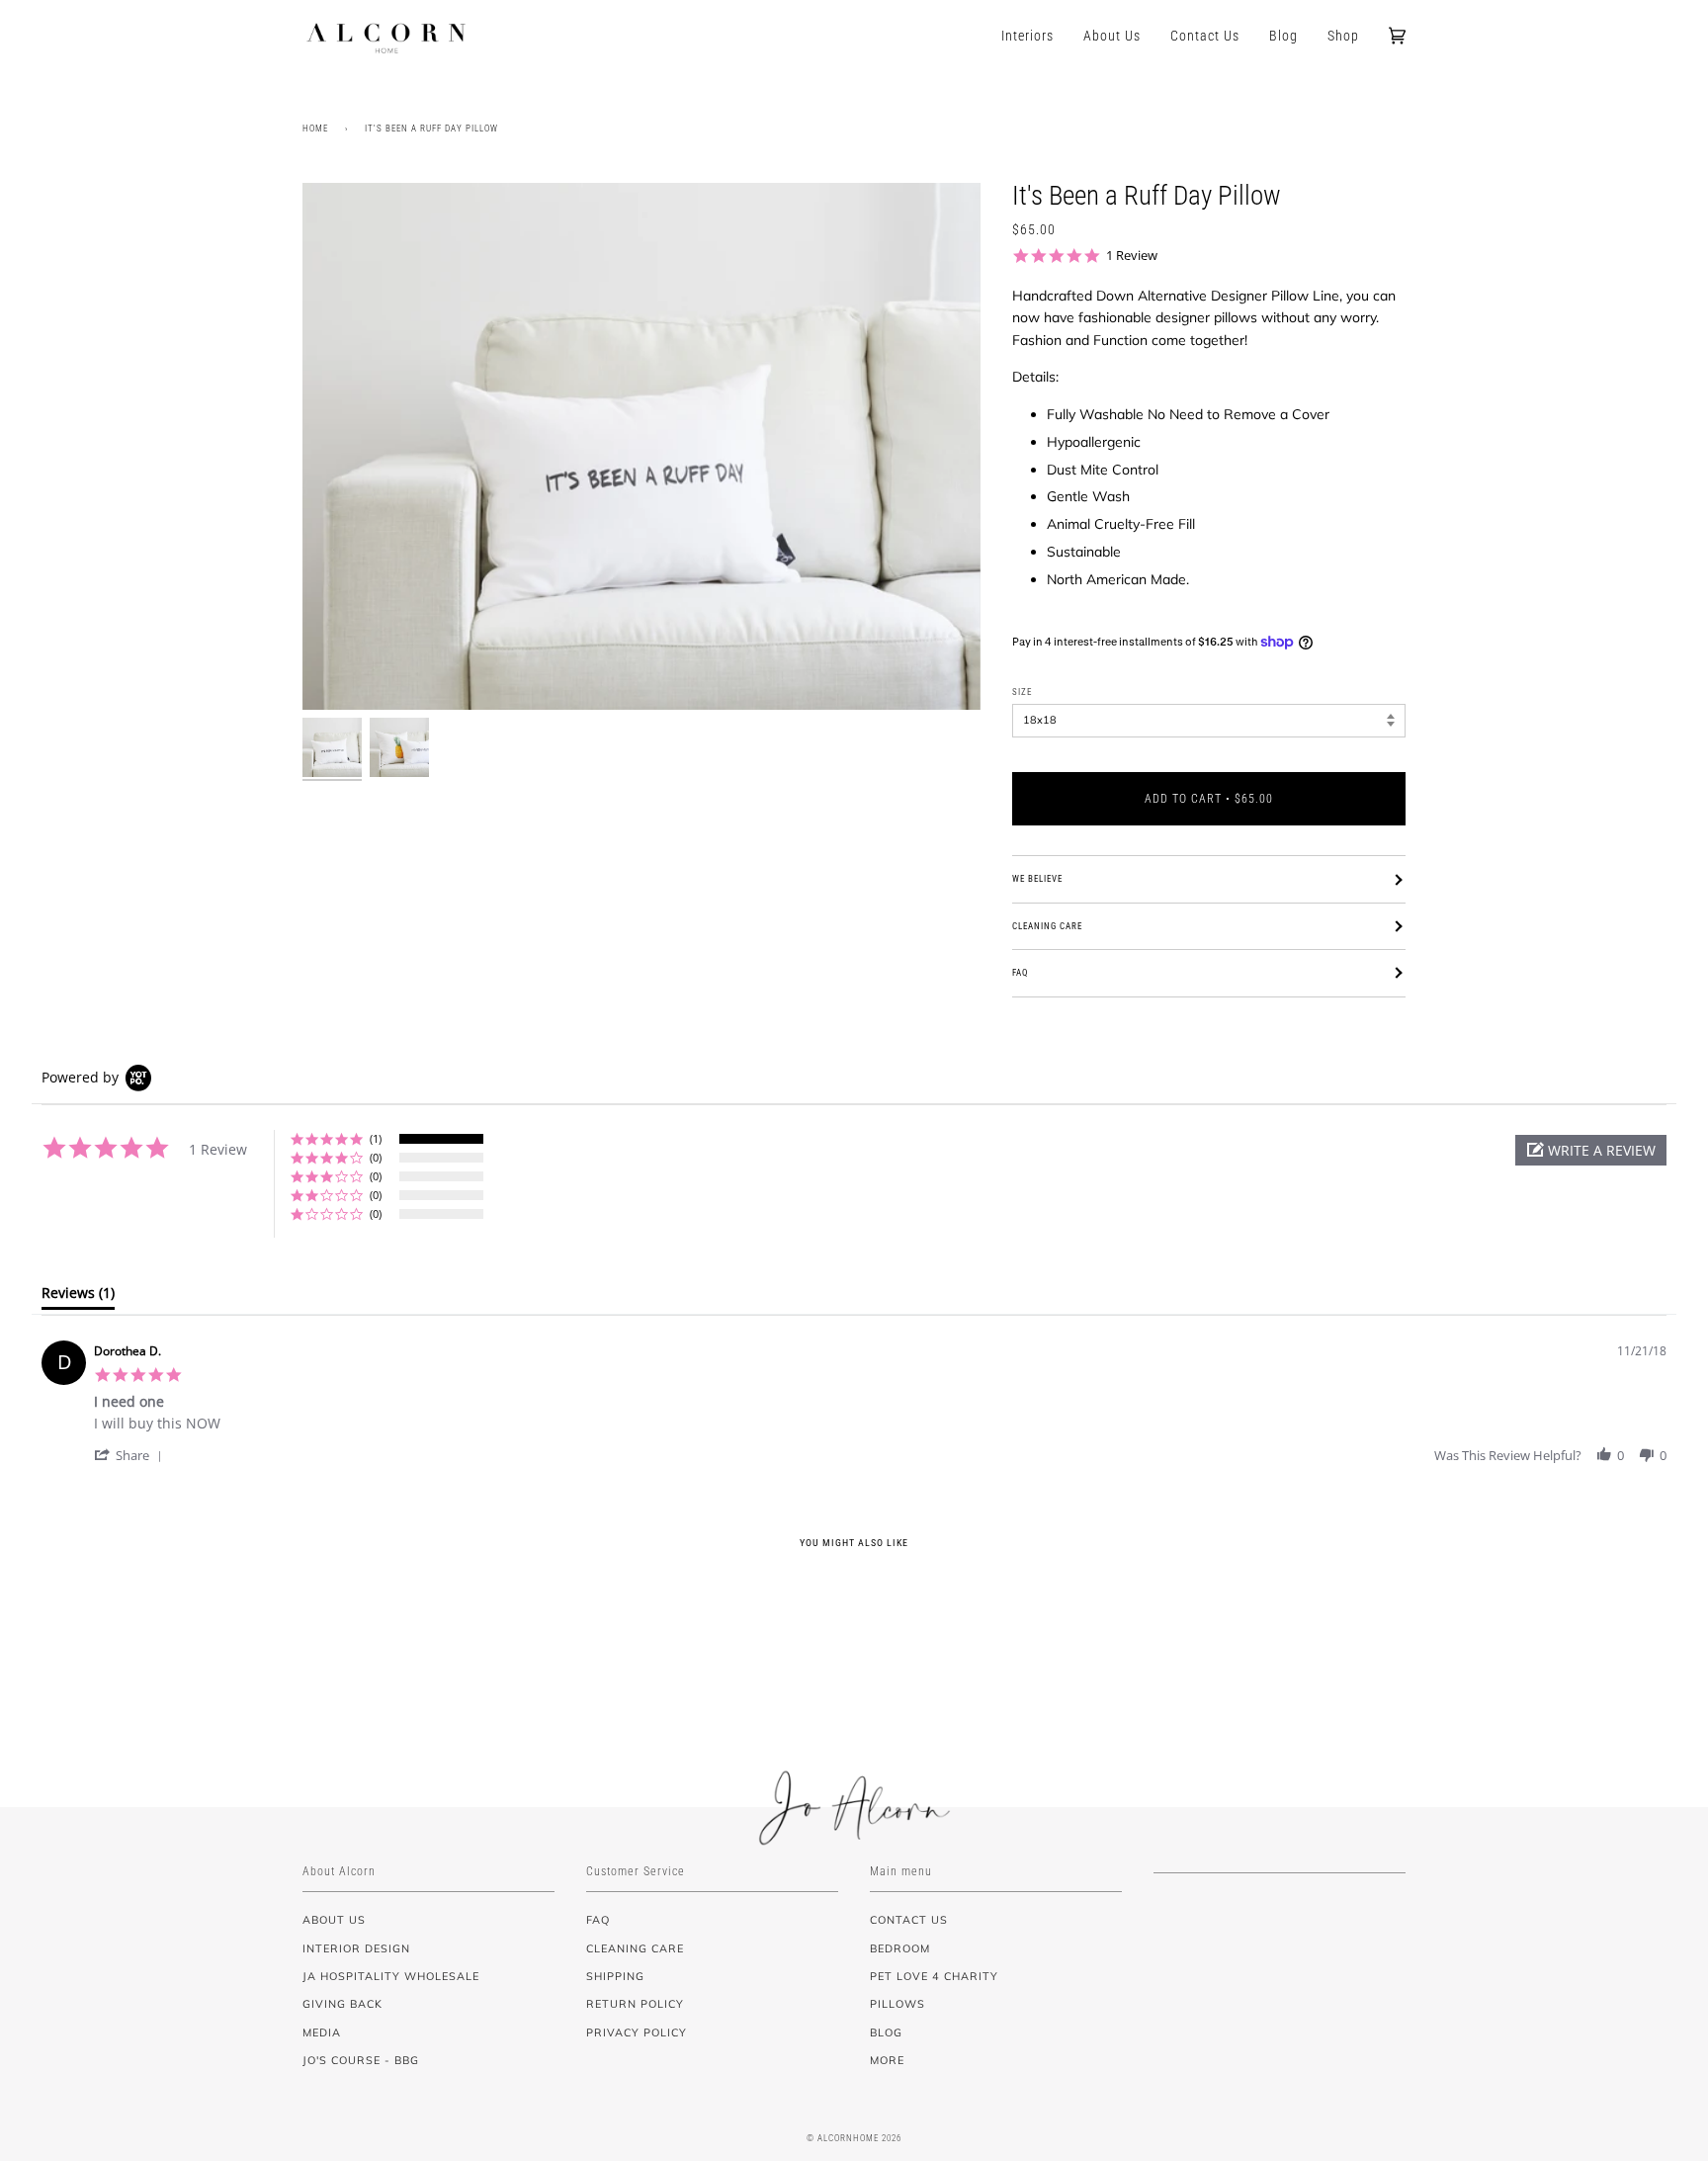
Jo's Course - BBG (361, 2060)
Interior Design (356, 1948)
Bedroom (900, 1948)
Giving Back (342, 2004)
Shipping (615, 1976)
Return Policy (635, 2004)
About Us (334, 1920)
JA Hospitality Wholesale (391, 1976)
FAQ (1020, 973)
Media (322, 2032)
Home (315, 129)
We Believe (1037, 879)
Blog (886, 2032)
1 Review (1132, 256)
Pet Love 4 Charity (934, 1976)
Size (1022, 692)
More (887, 2060)
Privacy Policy (637, 2032)
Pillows (897, 2004)
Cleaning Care (1047, 926)
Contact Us (909, 1920)
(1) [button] (376, 1138)
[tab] (78, 1297)
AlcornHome (848, 2138)
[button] (1591, 1150)
